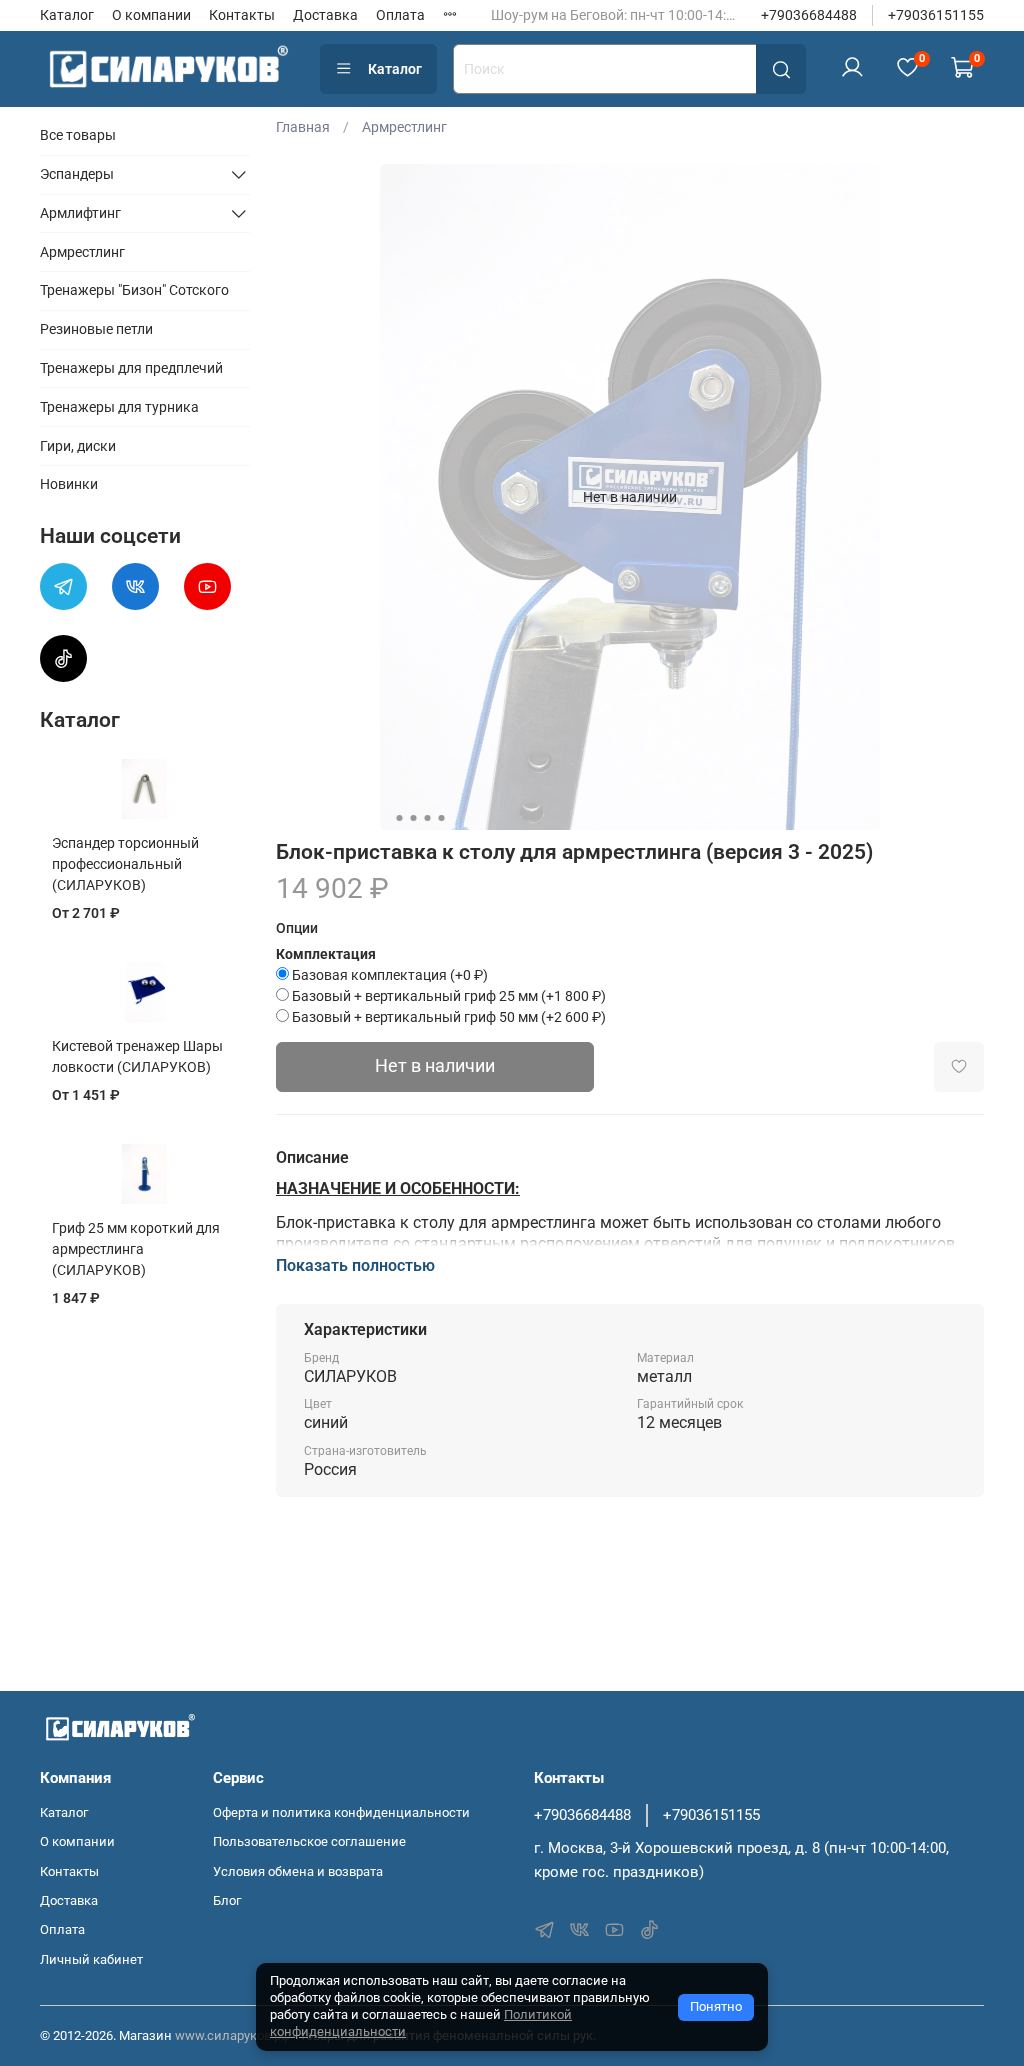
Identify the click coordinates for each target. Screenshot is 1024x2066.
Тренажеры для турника (119, 407)
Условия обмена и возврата (298, 1871)
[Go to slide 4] (441, 818)
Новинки (69, 484)
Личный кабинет (91, 1959)
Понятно (716, 2006)
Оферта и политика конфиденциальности (341, 1812)
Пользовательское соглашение (309, 1841)
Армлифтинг (80, 213)
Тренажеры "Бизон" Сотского (134, 290)
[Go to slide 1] (399, 818)
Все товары (78, 135)
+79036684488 (809, 15)
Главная (303, 127)
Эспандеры (77, 174)
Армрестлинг (404, 127)
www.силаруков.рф (232, 2035)
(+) (390, 975)
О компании (151, 15)
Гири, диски (78, 446)
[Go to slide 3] (427, 818)
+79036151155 (936, 15)
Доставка (325, 15)
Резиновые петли (96, 329)
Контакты (242, 15)
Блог (227, 1900)
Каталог (67, 15)
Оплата (400, 15)
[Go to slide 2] (413, 818)
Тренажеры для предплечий (131, 368)
